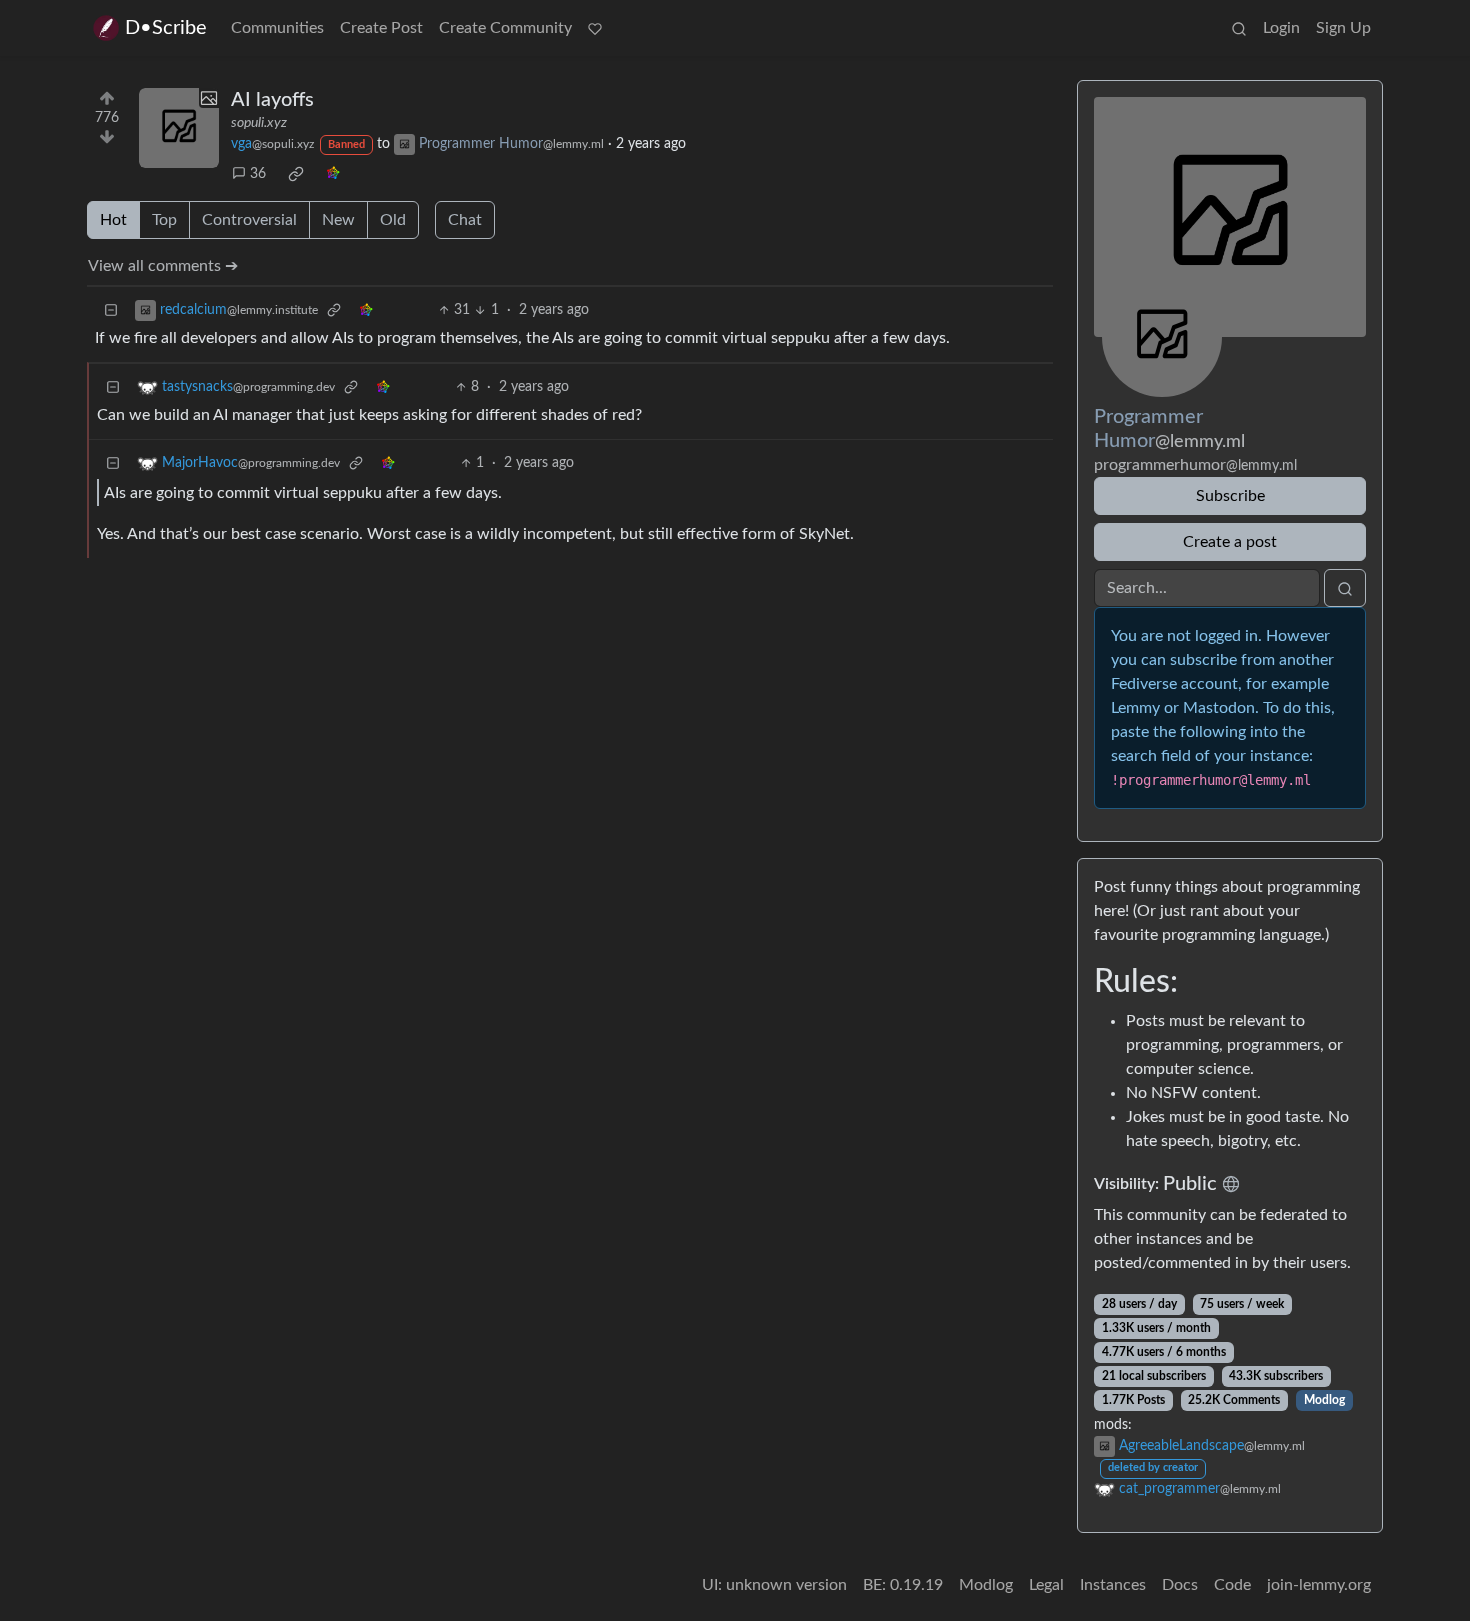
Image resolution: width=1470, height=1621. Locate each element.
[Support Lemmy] (595, 28)
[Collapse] (111, 310)
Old (393, 220)
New (338, 220)
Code (1232, 1585)
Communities (277, 28)
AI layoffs (272, 100)
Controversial (249, 220)
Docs (1180, 1585)
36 (258, 174)
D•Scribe (166, 28)
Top (164, 220)
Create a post (1230, 542)
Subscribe (1230, 496)
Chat (465, 220)
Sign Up (1343, 28)
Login (1281, 28)
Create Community (505, 28)
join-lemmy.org (1319, 1585)
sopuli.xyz (259, 123)
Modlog (1324, 1400)
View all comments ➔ (163, 266)
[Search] (1239, 28)
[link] (296, 174)
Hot (113, 220)
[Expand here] (179, 128)
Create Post (381, 28)
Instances (1113, 1585)
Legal (1046, 1585)
